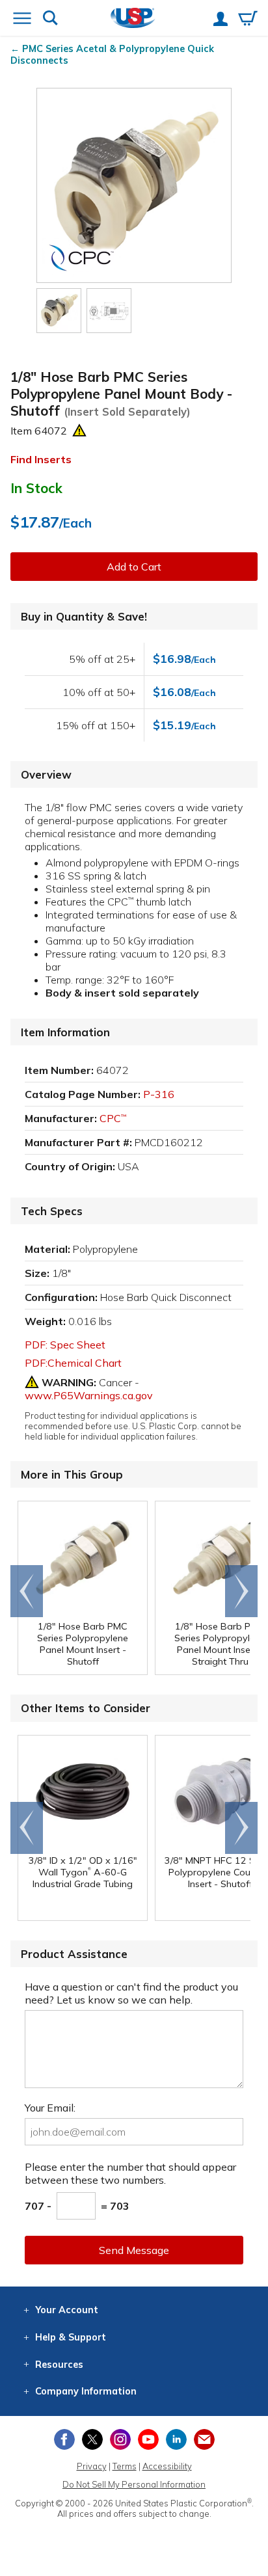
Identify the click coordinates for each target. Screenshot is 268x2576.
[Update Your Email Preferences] (204, 2439)
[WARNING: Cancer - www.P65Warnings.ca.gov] (79, 431)
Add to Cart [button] (134, 567)
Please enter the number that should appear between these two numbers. (130, 2173)
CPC (113, 1118)
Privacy (92, 2466)
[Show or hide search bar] (50, 19)
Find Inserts (41, 459)
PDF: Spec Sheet (65, 1345)
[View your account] (221, 20)
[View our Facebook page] (64, 2439)
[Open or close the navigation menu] (22, 20)
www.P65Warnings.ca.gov (89, 1395)
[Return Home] (133, 19)
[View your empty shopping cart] (248, 20)
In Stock (36, 488)
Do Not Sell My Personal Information (134, 2484)
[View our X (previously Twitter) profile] (92, 2439)
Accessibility (167, 2466)
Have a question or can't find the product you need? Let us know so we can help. (131, 1993)
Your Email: (50, 2108)
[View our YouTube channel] (148, 2439)
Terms (125, 2466)
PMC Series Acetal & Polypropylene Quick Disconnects (112, 55)
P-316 (159, 1094)
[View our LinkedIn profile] (176, 2439)
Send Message (134, 2250)
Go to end (27, 1591)
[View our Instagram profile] (120, 2439)
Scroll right (241, 1591)
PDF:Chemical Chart (73, 1363)
